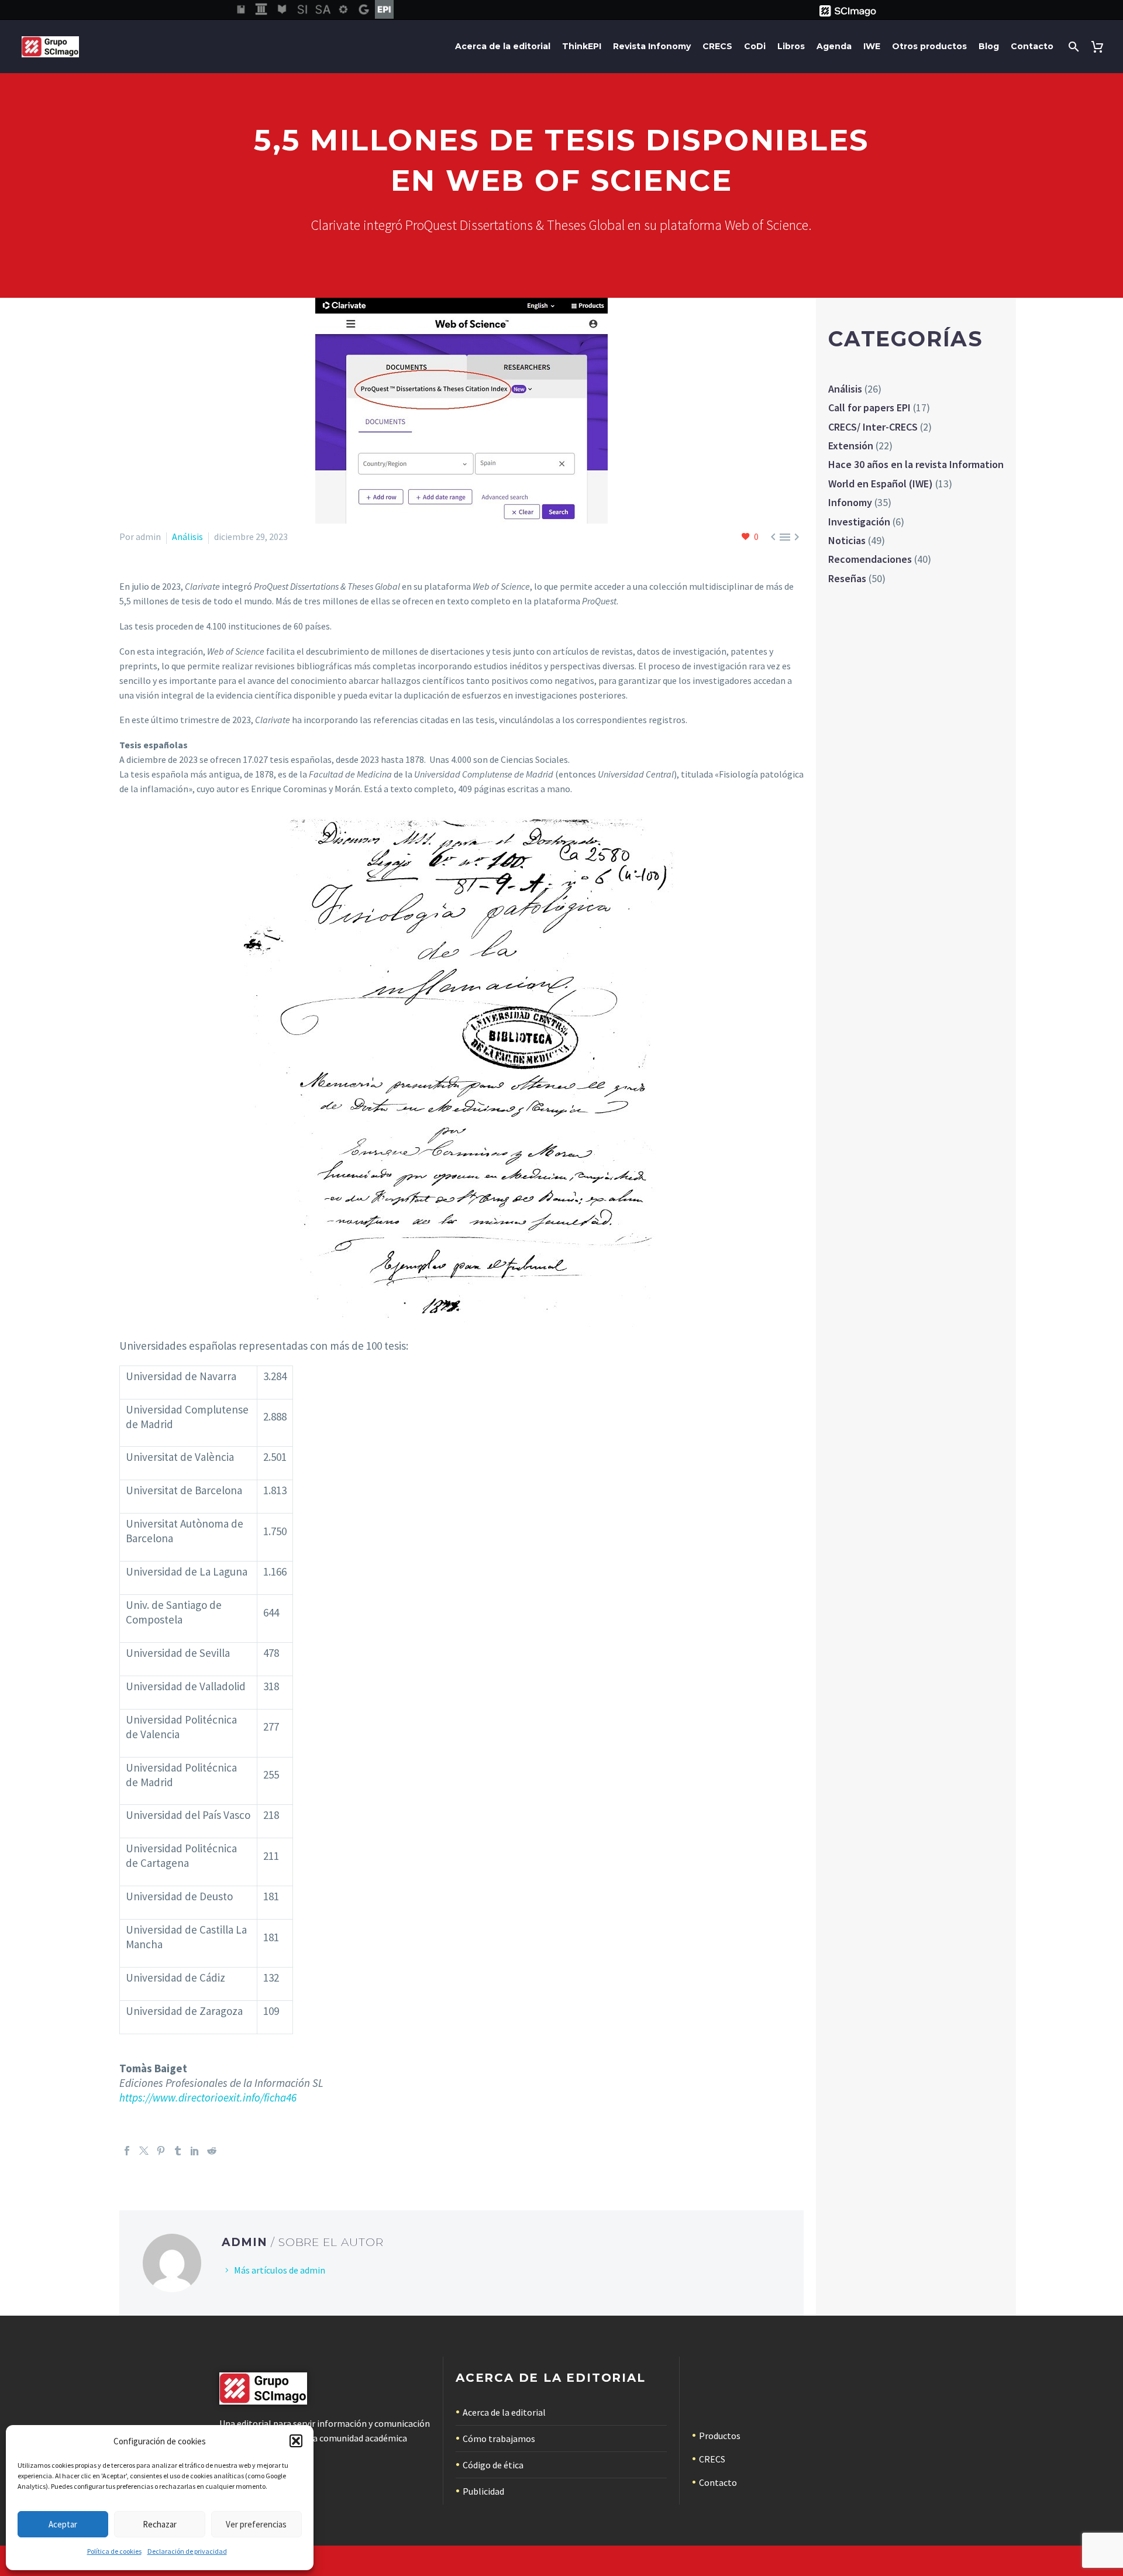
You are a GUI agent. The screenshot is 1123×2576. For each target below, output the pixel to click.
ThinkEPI (582, 46)
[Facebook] (127, 2151)
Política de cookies (114, 2551)
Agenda (834, 46)
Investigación (859, 522)
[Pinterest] (161, 2151)
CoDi (755, 46)
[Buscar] (1072, 47)
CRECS (717, 46)
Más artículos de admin (280, 2270)
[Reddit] (212, 2151)
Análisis (187, 536)
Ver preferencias (256, 2524)
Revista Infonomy (652, 46)
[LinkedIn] (195, 2151)
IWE (872, 46)
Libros (791, 46)
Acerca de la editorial (503, 46)
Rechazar (160, 2524)
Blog (989, 46)
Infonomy (850, 502)
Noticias (847, 540)
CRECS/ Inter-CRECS (873, 427)
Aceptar (63, 2524)
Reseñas (847, 578)
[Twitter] (144, 2151)
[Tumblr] (178, 2151)
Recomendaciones (870, 559)
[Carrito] (1099, 47)
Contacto (1032, 46)
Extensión (851, 446)
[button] (296, 2441)
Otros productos (929, 46)
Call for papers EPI (869, 407)
